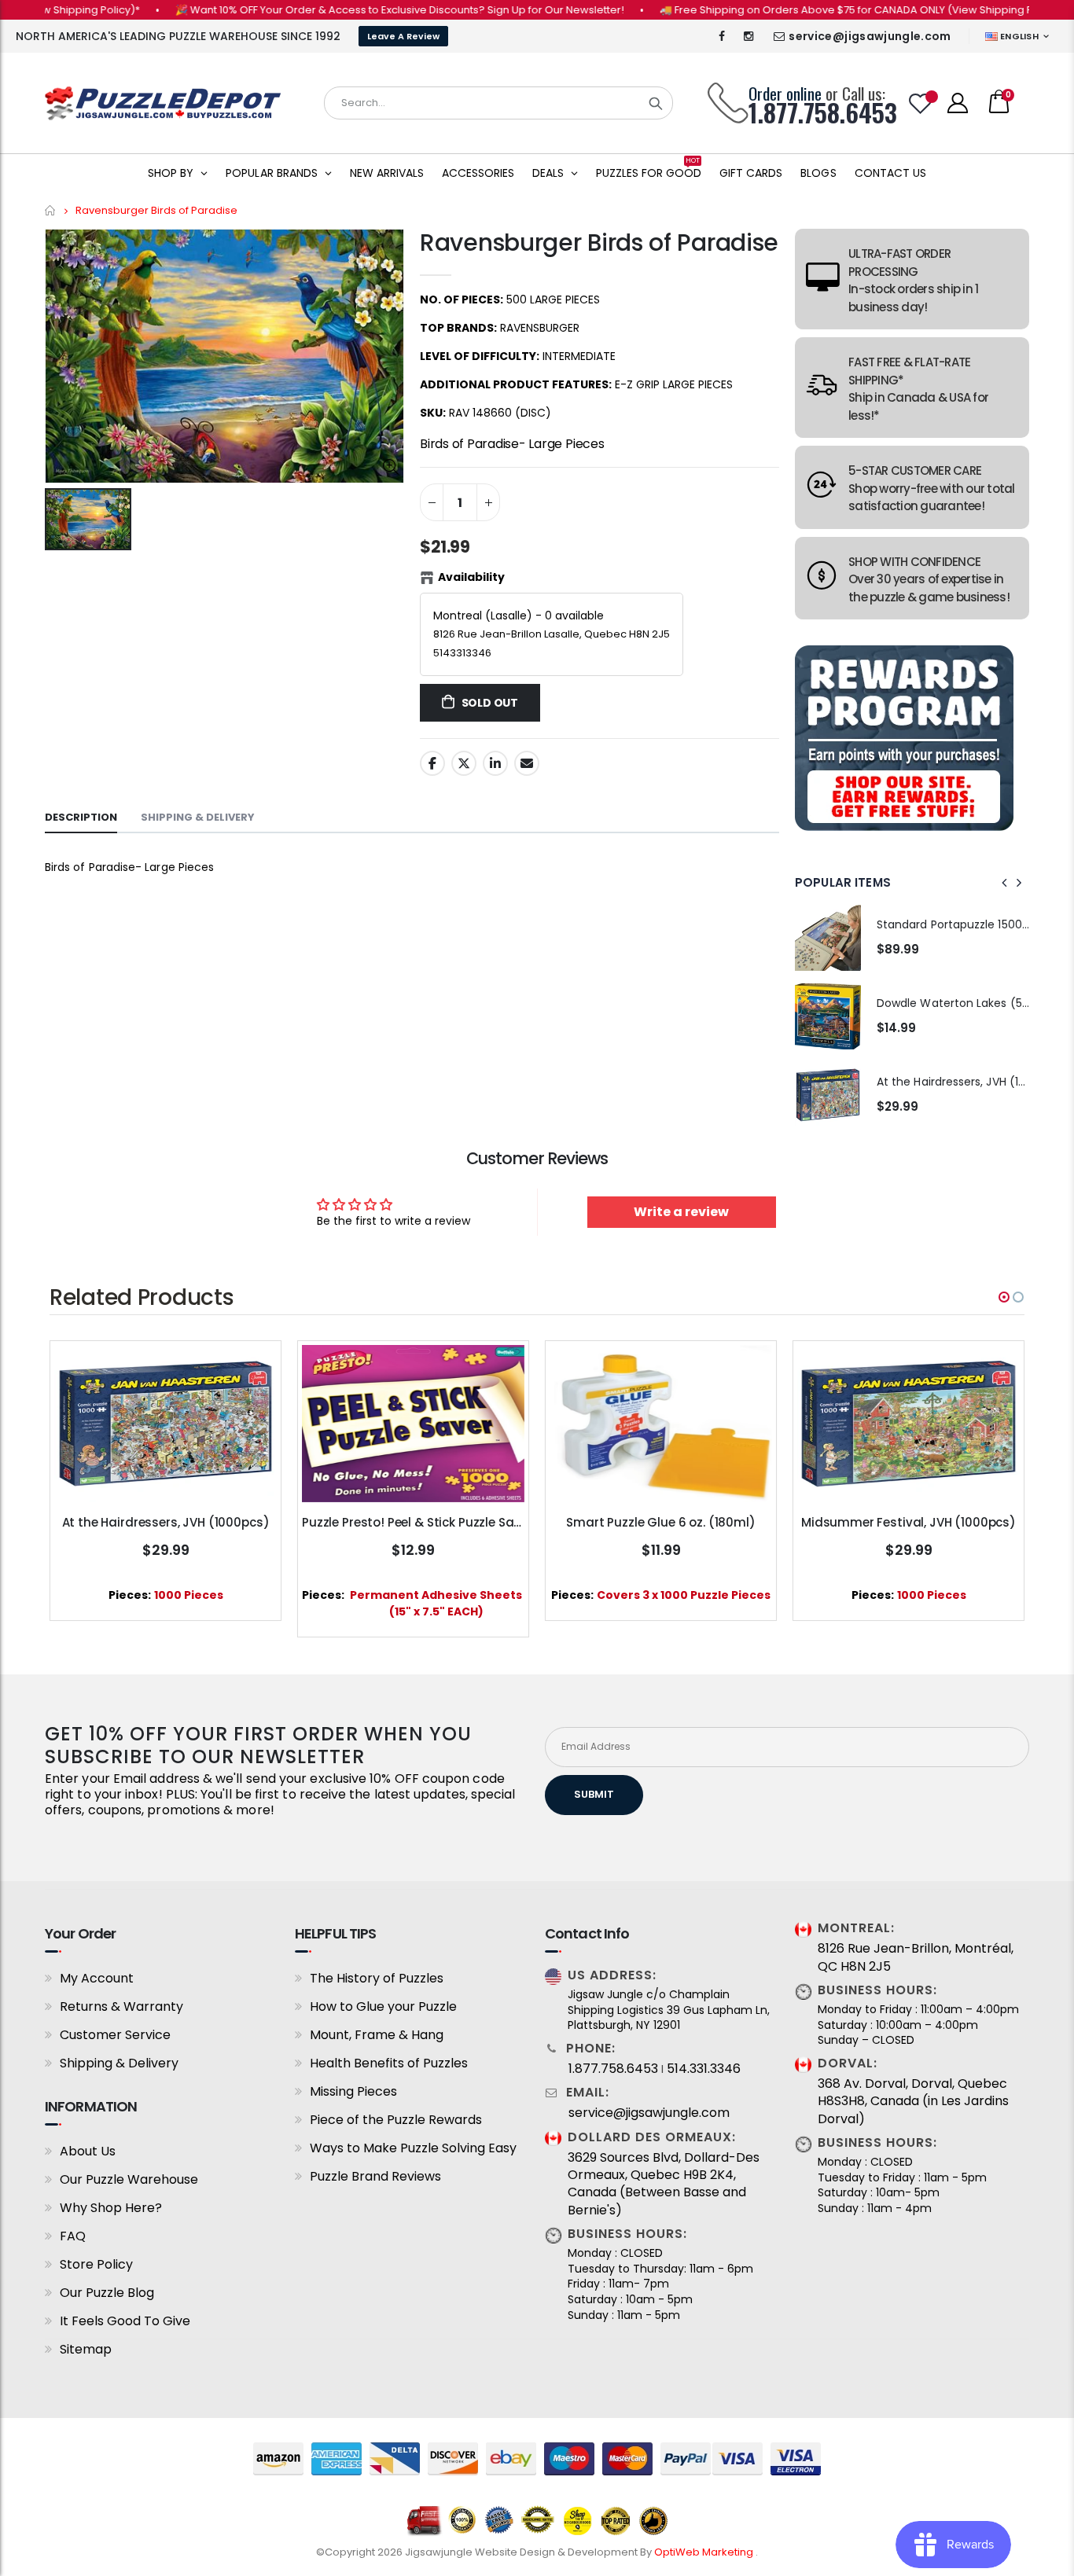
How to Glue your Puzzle (383, 2006)
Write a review (681, 1212)
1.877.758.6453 (613, 2069)
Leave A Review (403, 36)
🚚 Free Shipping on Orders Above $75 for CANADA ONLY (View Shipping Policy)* (820, 10)
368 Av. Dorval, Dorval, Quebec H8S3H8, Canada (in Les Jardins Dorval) (913, 2102)
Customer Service (115, 2035)
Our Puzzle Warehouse (129, 2179)
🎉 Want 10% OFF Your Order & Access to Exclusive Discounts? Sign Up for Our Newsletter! (357, 10)
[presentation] (1005, 883)
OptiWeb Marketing (705, 2552)
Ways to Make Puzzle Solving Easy (413, 2148)
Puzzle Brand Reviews (375, 2176)
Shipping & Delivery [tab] (198, 817)
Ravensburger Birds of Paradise (599, 243)
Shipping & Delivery (119, 2063)
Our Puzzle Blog (107, 2293)
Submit (594, 1794)
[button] (1004, 1297)
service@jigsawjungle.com (870, 36)
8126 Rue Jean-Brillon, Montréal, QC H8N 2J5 (916, 1957)
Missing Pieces (353, 2091)
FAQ (73, 2236)
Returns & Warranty (121, 2006)
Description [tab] (81, 817)
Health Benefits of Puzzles (389, 2063)
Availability (471, 577)
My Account (97, 1978)
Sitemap (86, 2349)
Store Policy (96, 2264)
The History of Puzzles (377, 1978)
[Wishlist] (921, 103)
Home (51, 210)
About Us (88, 2151)
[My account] (958, 103)
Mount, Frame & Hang (377, 2035)
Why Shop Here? (111, 2208)
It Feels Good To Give (125, 2321)
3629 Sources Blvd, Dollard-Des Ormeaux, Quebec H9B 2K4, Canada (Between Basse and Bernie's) (664, 2184)
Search (656, 103)
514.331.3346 (704, 2069)
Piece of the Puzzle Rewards (396, 2120)
